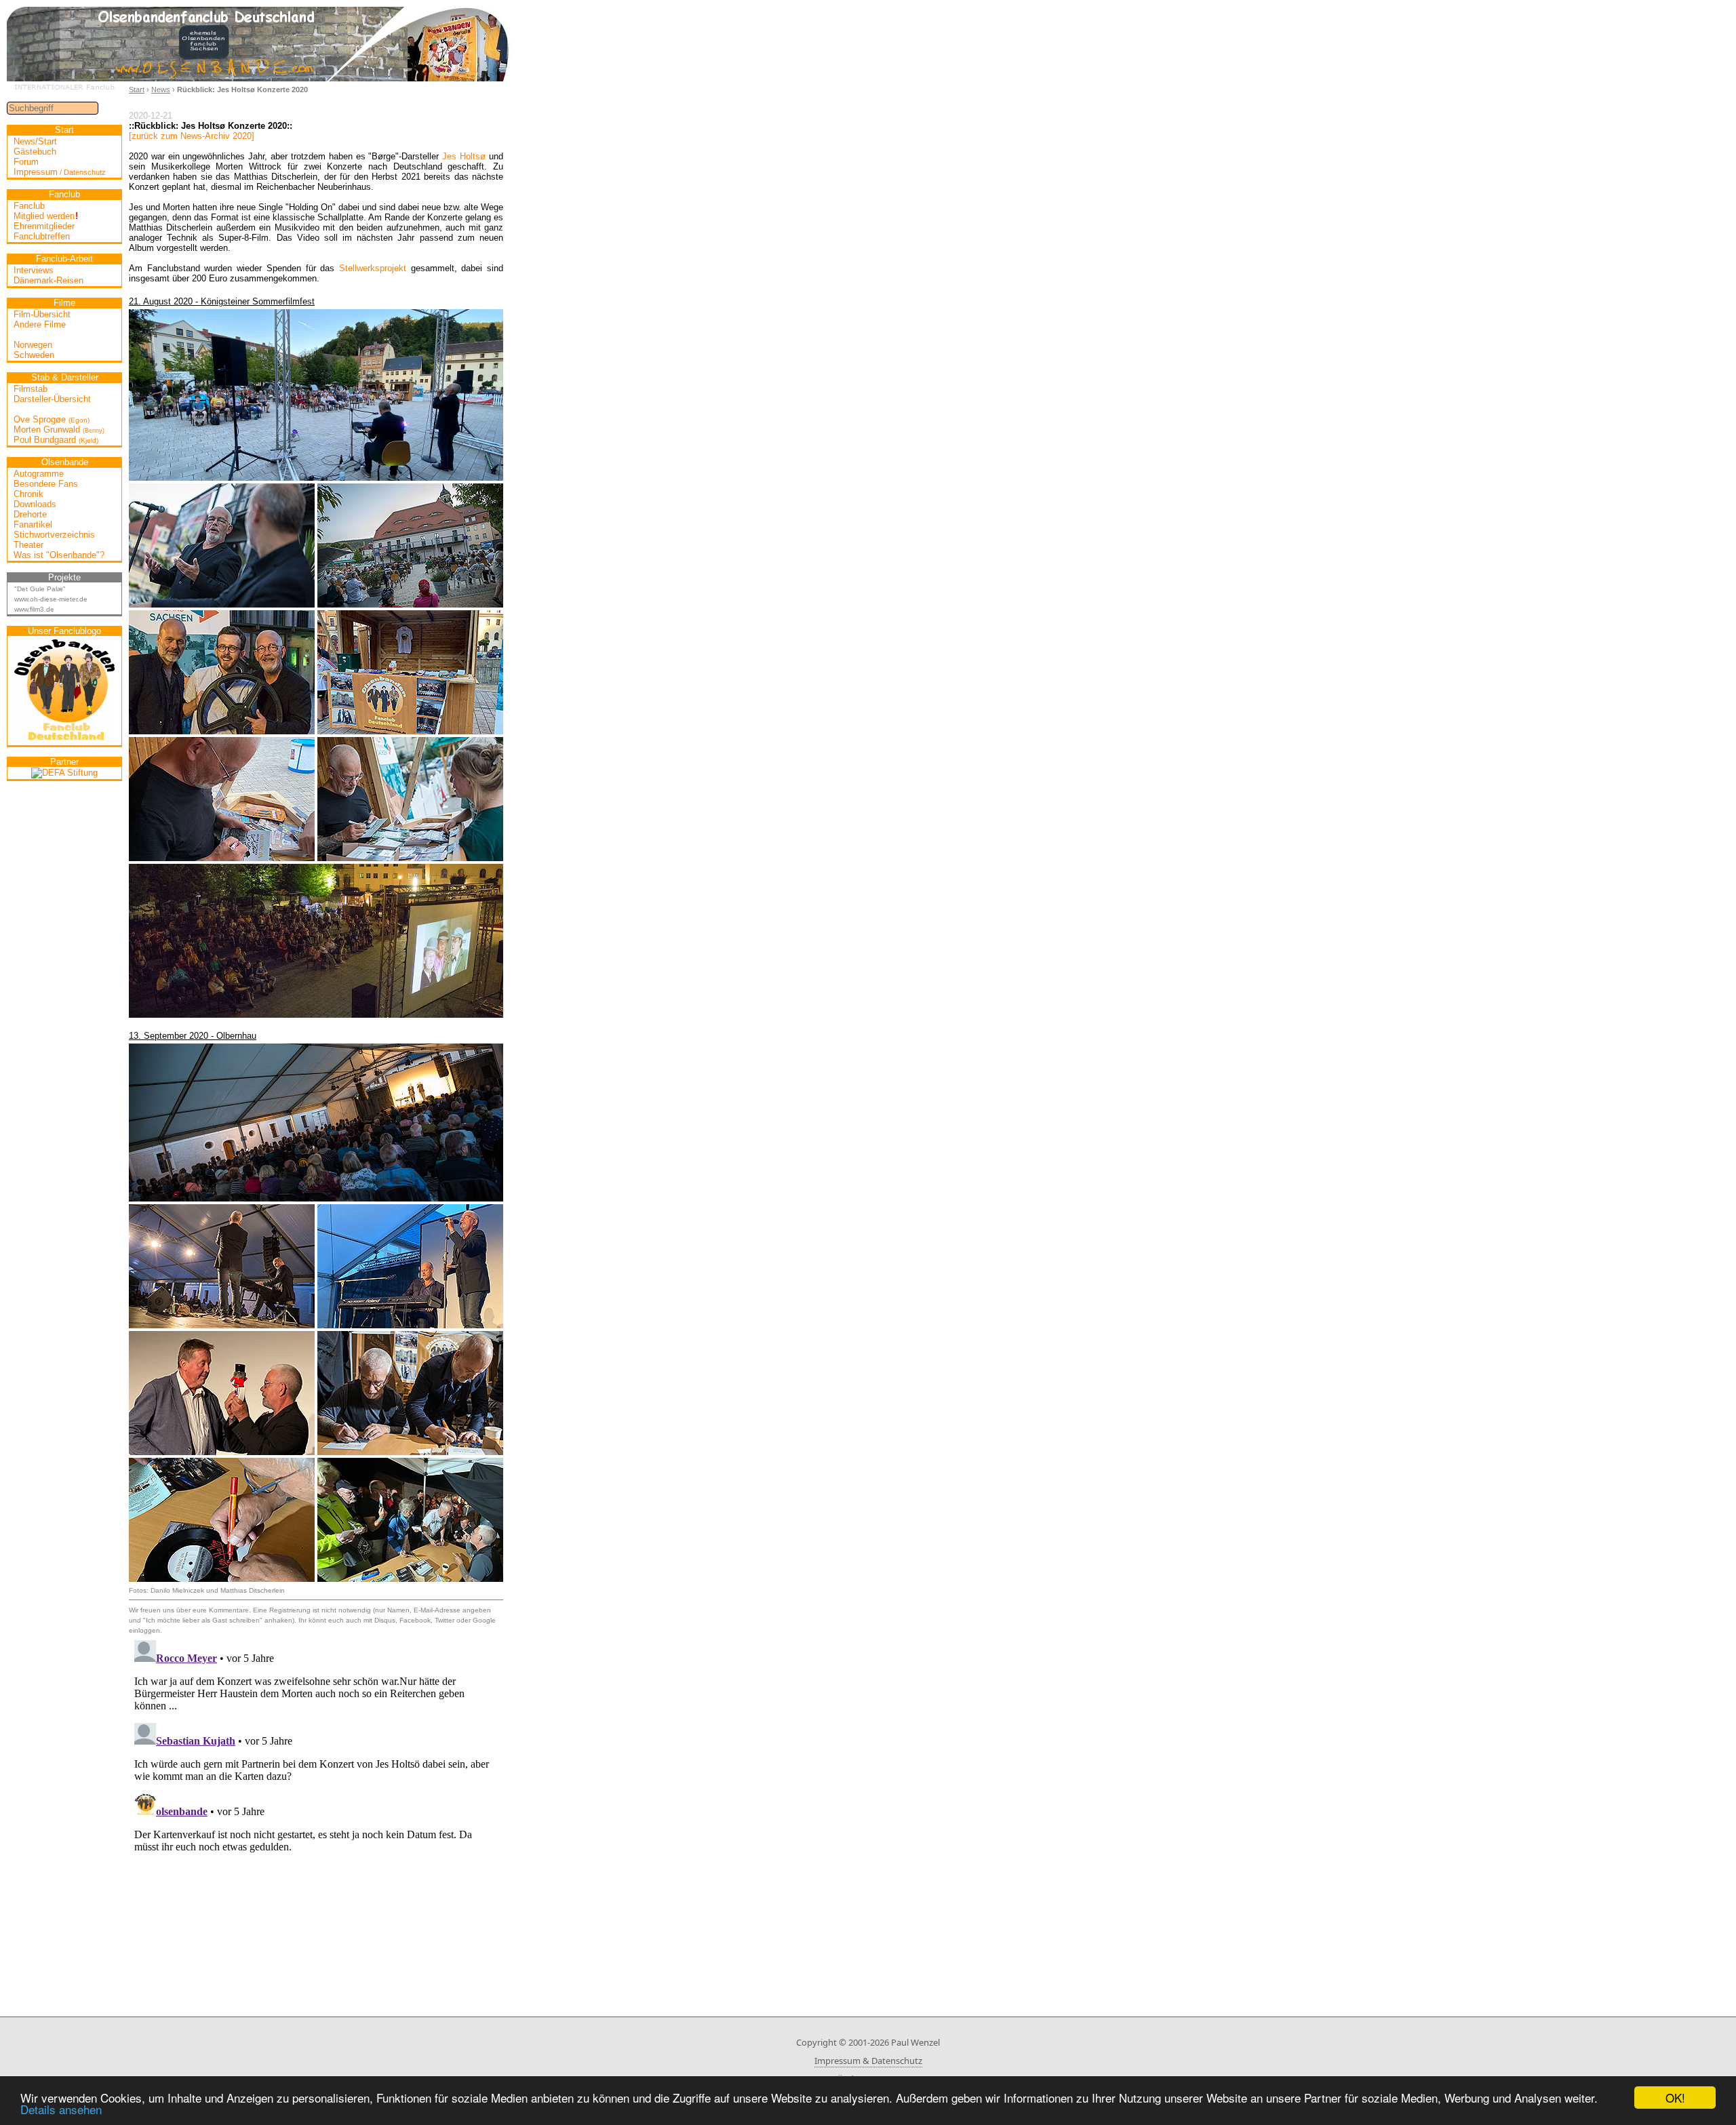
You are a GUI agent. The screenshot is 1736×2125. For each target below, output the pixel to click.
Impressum (60, 172)
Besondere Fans (46, 484)
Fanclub (29, 206)
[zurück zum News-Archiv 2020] (192, 136)
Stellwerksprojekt (373, 268)
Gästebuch (35, 152)
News (161, 90)
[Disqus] (316, 1804)
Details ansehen (61, 2109)
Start (137, 90)
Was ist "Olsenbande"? (59, 555)
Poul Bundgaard (56, 440)
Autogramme (39, 474)
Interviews (34, 270)
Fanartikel (33, 524)
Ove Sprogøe (52, 419)
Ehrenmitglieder (44, 226)
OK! (1675, 2098)
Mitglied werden (46, 216)
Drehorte (30, 514)
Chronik (28, 494)
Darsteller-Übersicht (52, 399)
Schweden (34, 355)
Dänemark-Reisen (48, 280)
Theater (28, 545)
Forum (26, 162)
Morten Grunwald (59, 430)
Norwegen (33, 345)
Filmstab (31, 389)
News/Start (35, 141)
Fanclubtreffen (42, 236)
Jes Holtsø (464, 156)
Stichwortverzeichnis (54, 535)
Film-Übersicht (42, 314)
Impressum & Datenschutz (868, 2061)
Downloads (35, 504)
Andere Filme (40, 324)
